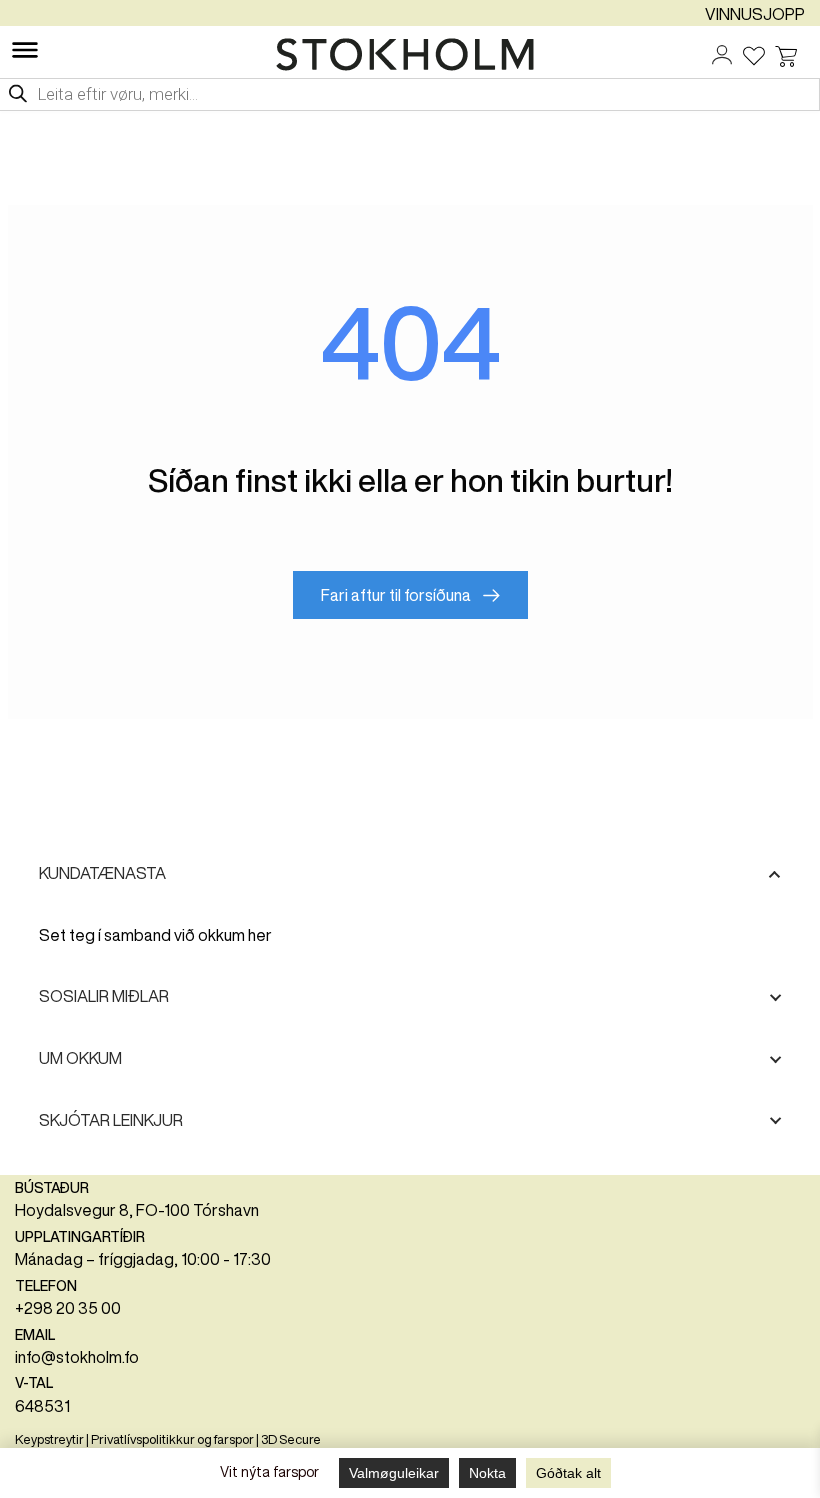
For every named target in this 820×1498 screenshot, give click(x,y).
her (260, 935)
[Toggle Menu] (25, 50)
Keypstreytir (49, 1439)
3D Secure (291, 1439)
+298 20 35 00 (68, 1308)
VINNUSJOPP (755, 14)
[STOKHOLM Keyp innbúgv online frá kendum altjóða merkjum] (410, 54)
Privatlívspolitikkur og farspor (172, 1439)
